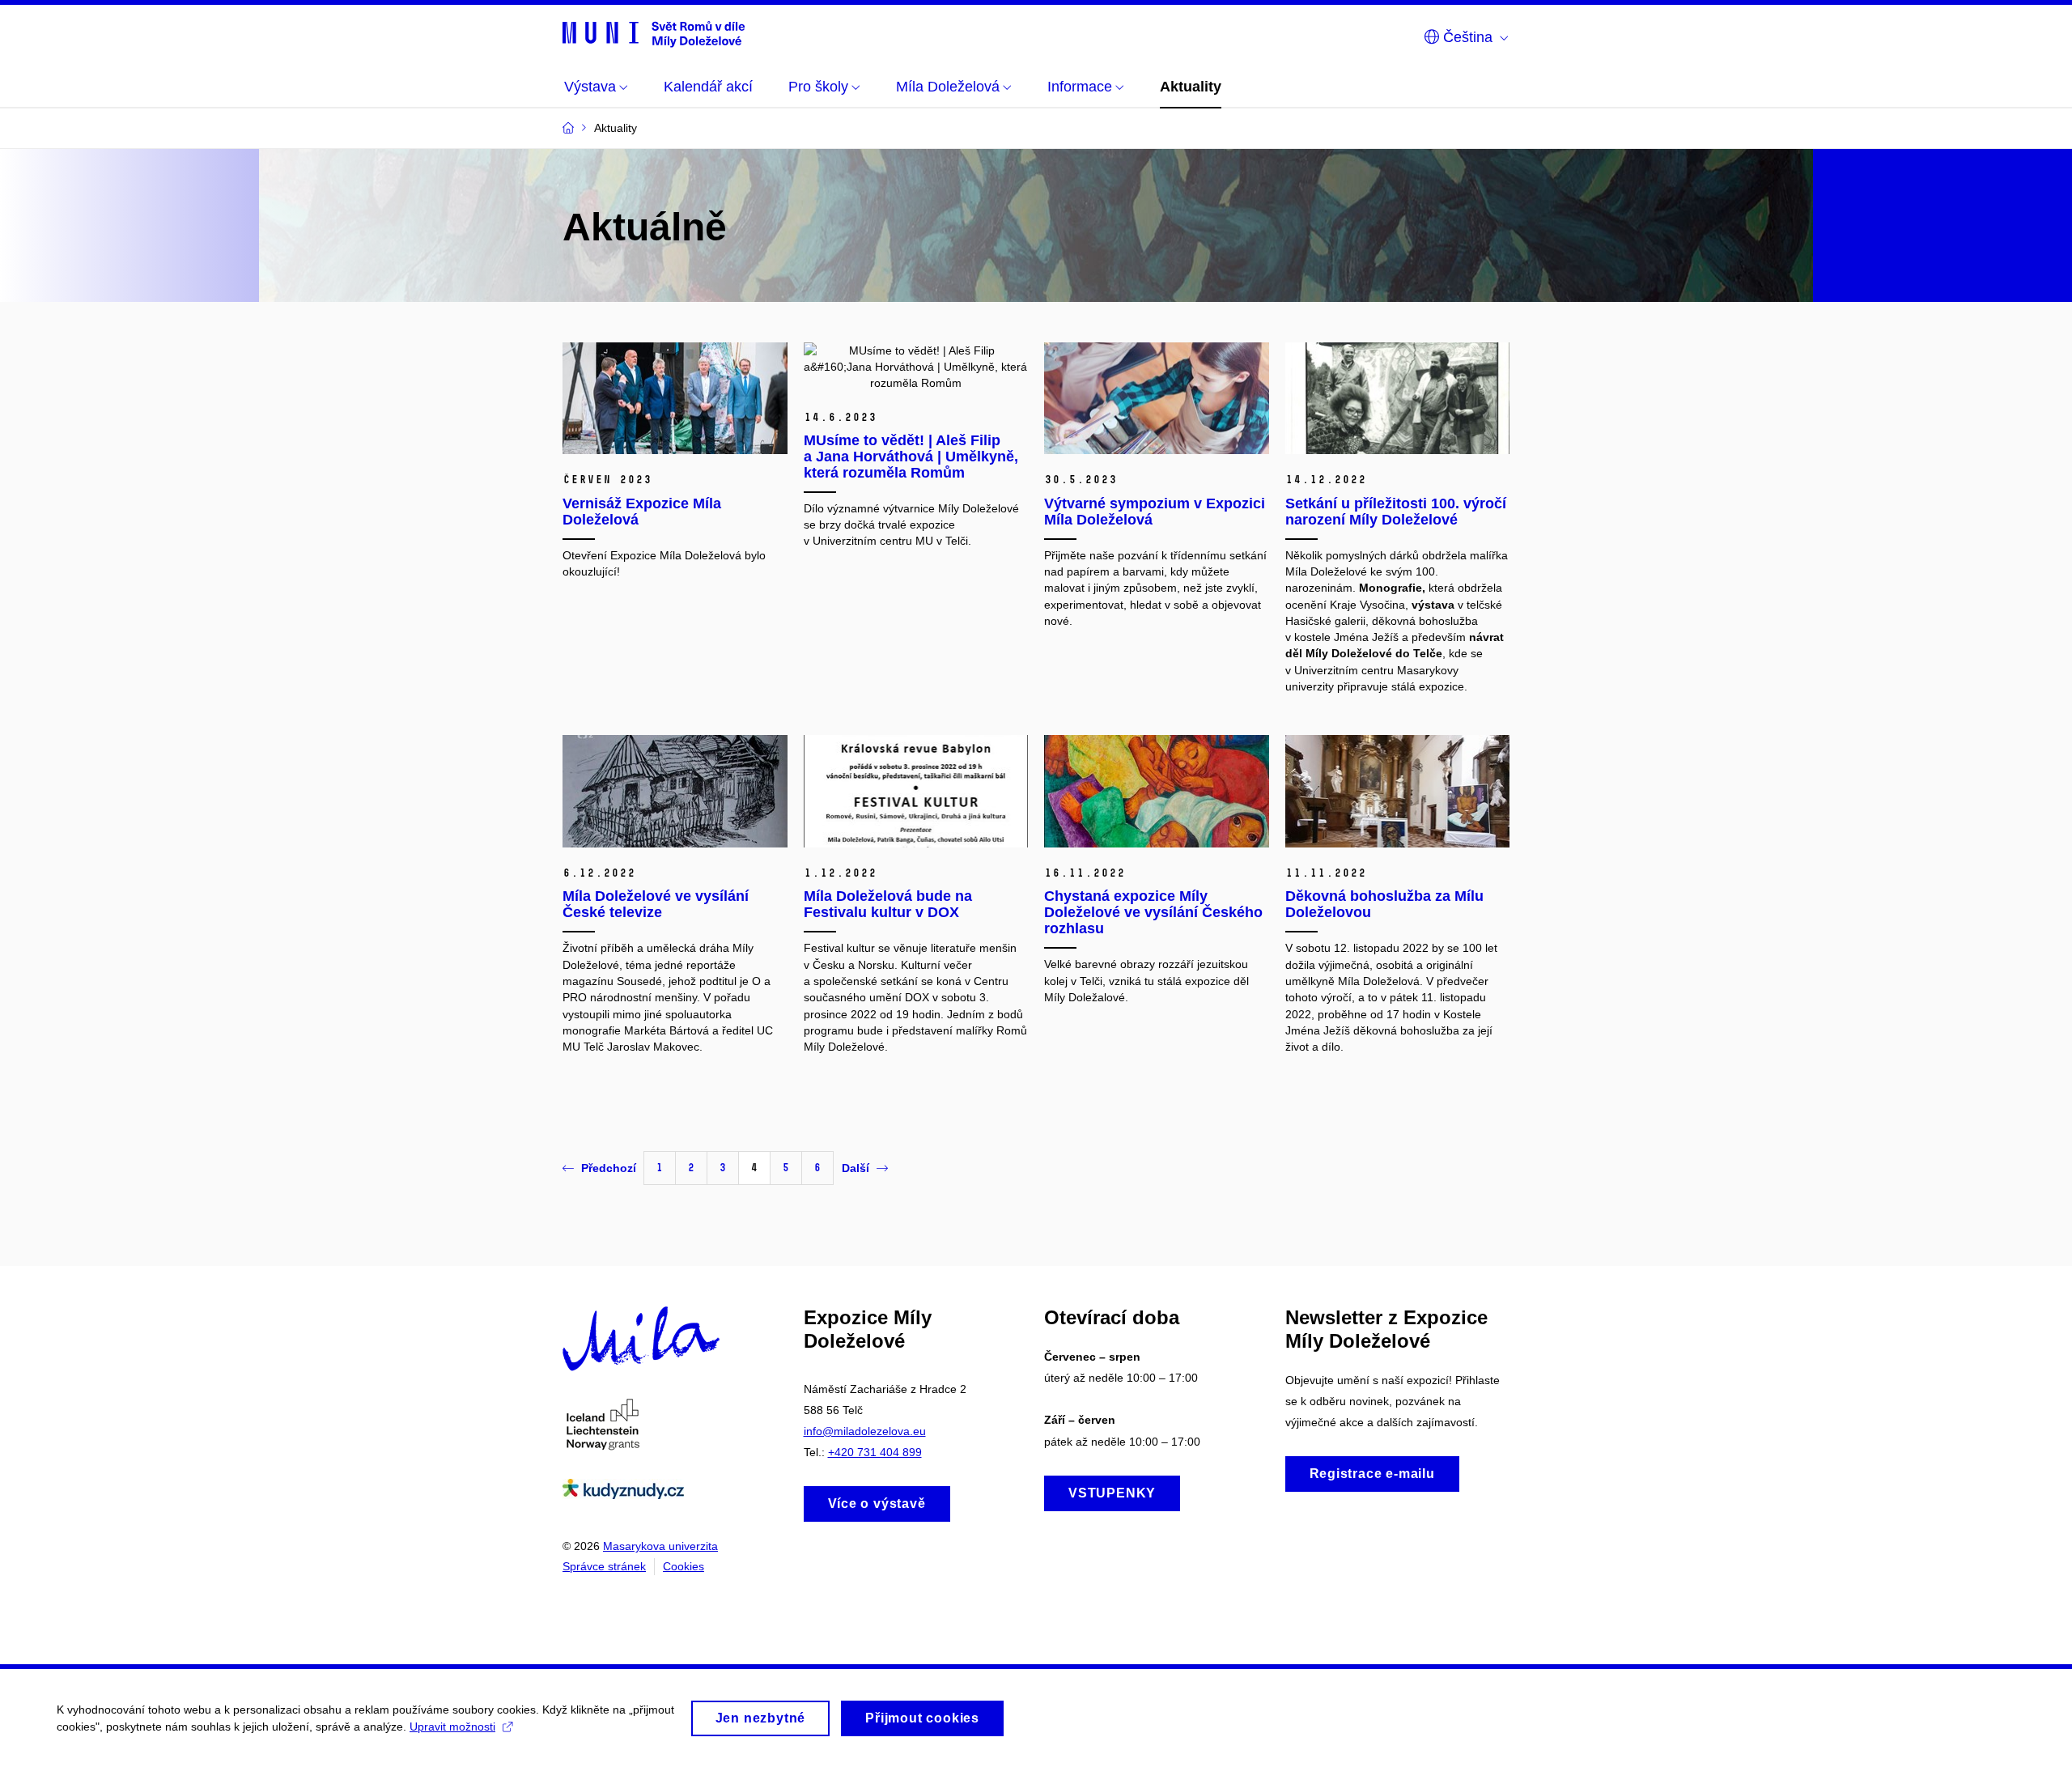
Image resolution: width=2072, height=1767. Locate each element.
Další (856, 1168)
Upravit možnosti (452, 1727)
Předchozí (609, 1168)
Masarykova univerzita (660, 1546)
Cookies (684, 1566)
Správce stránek (604, 1566)
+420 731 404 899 (875, 1452)
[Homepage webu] (654, 34)
